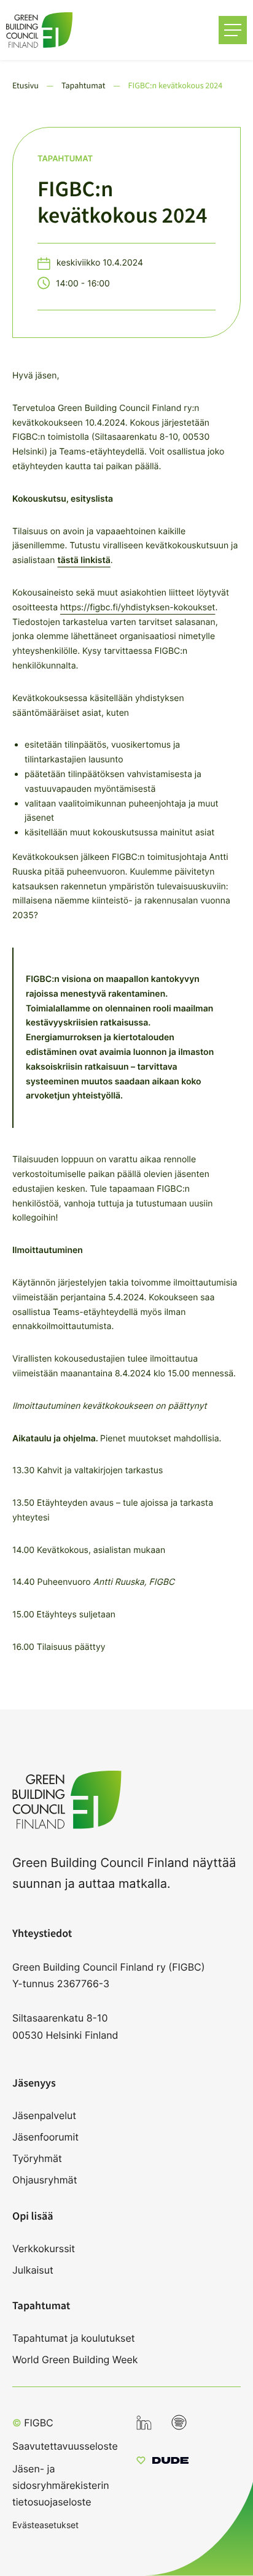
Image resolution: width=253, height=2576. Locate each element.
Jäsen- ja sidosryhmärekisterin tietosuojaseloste (61, 2485)
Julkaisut (33, 2270)
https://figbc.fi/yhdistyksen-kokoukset (138, 608)
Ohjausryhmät (45, 2180)
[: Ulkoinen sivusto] (162, 2462)
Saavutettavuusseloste (65, 2446)
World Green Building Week (75, 2359)
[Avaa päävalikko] (233, 30)
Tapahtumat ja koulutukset (74, 2338)
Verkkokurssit (44, 2248)
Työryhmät (37, 2158)
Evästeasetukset (45, 2525)
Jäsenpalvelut (44, 2115)
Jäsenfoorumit (45, 2137)
